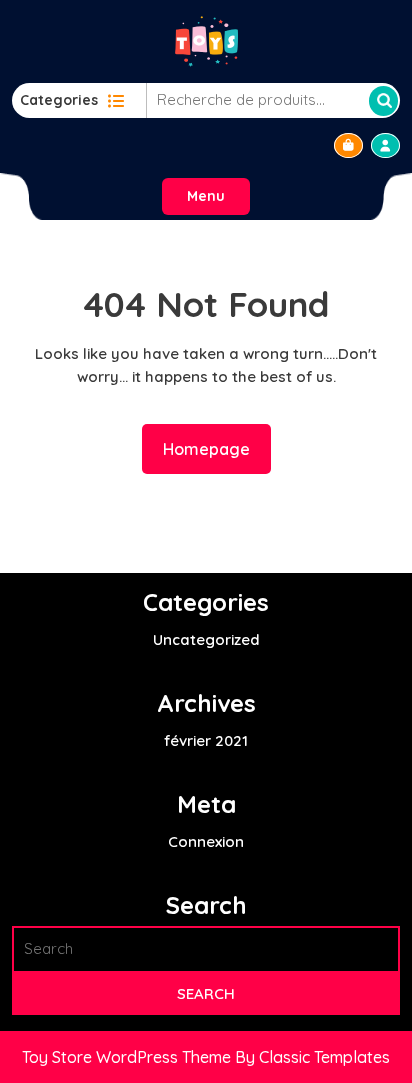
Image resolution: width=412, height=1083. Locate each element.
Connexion (206, 841)
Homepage (214, 448)
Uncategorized (206, 639)
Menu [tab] (206, 196)
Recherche (383, 101)
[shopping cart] (348, 145)
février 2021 (206, 740)
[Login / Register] (385, 145)
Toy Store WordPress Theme (128, 1057)
